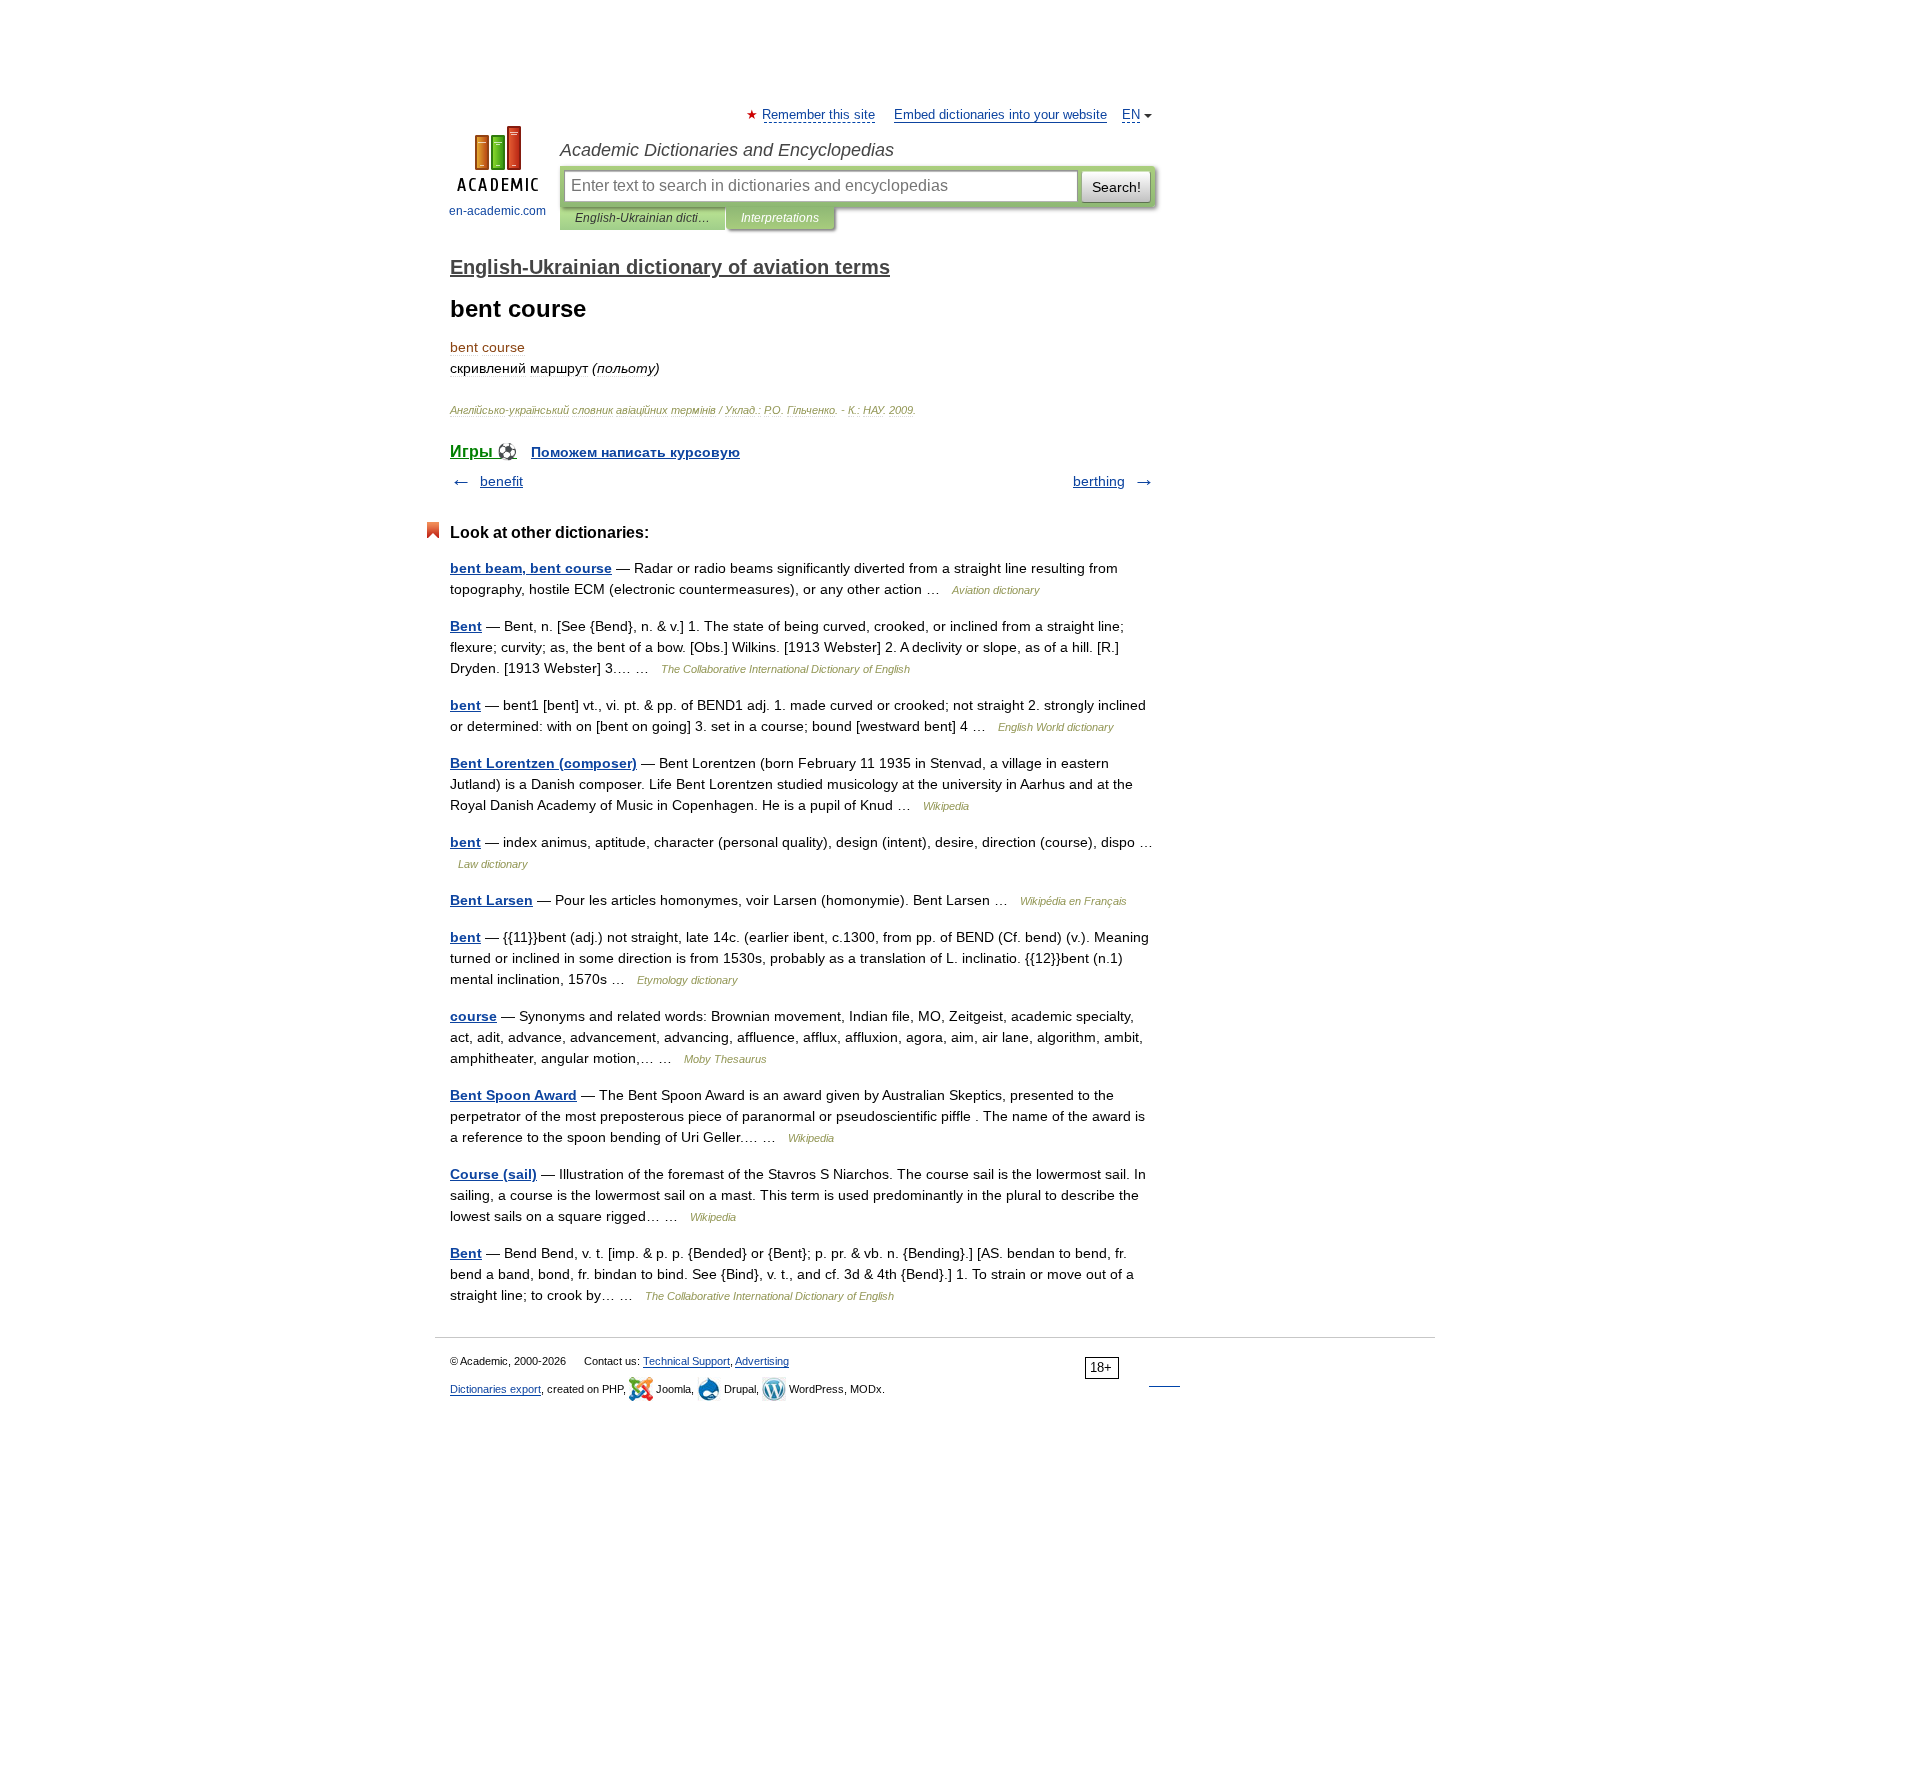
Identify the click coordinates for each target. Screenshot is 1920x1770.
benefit (501, 481)
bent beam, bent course (531, 568)
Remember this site (819, 115)
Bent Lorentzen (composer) (543, 763)
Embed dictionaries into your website (1000, 115)
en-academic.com (497, 211)
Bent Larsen (491, 900)
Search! (1116, 187)
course (473, 1016)
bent (465, 705)
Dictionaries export (495, 1389)
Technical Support (686, 1361)
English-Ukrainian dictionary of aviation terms (642, 218)
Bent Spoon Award (513, 1095)
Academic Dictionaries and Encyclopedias (727, 150)
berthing (1099, 481)
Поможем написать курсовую (635, 452)
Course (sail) (493, 1174)
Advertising (762, 1361)
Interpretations (780, 218)
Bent (466, 626)
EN (1131, 115)
